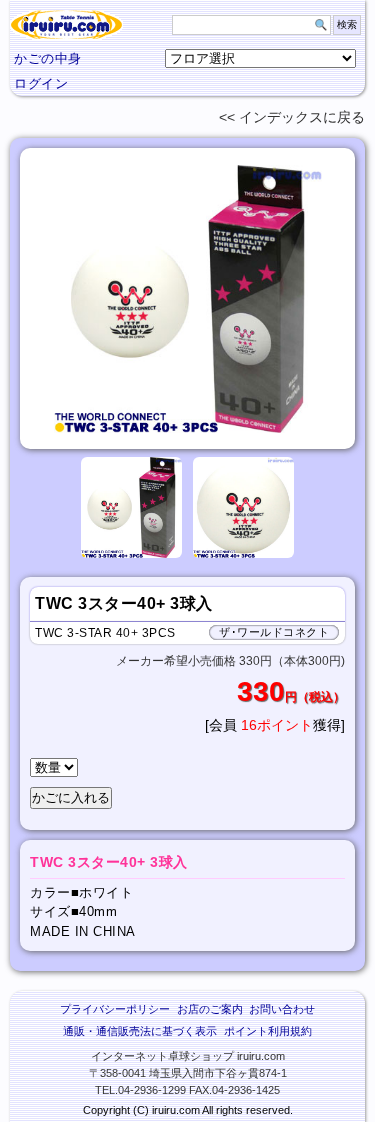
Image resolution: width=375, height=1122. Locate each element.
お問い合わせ (282, 1009)
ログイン (41, 83)
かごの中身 (48, 58)
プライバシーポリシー (115, 1009)
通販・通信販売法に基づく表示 (140, 1031)
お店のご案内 (210, 1009)
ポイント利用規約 (268, 1031)
